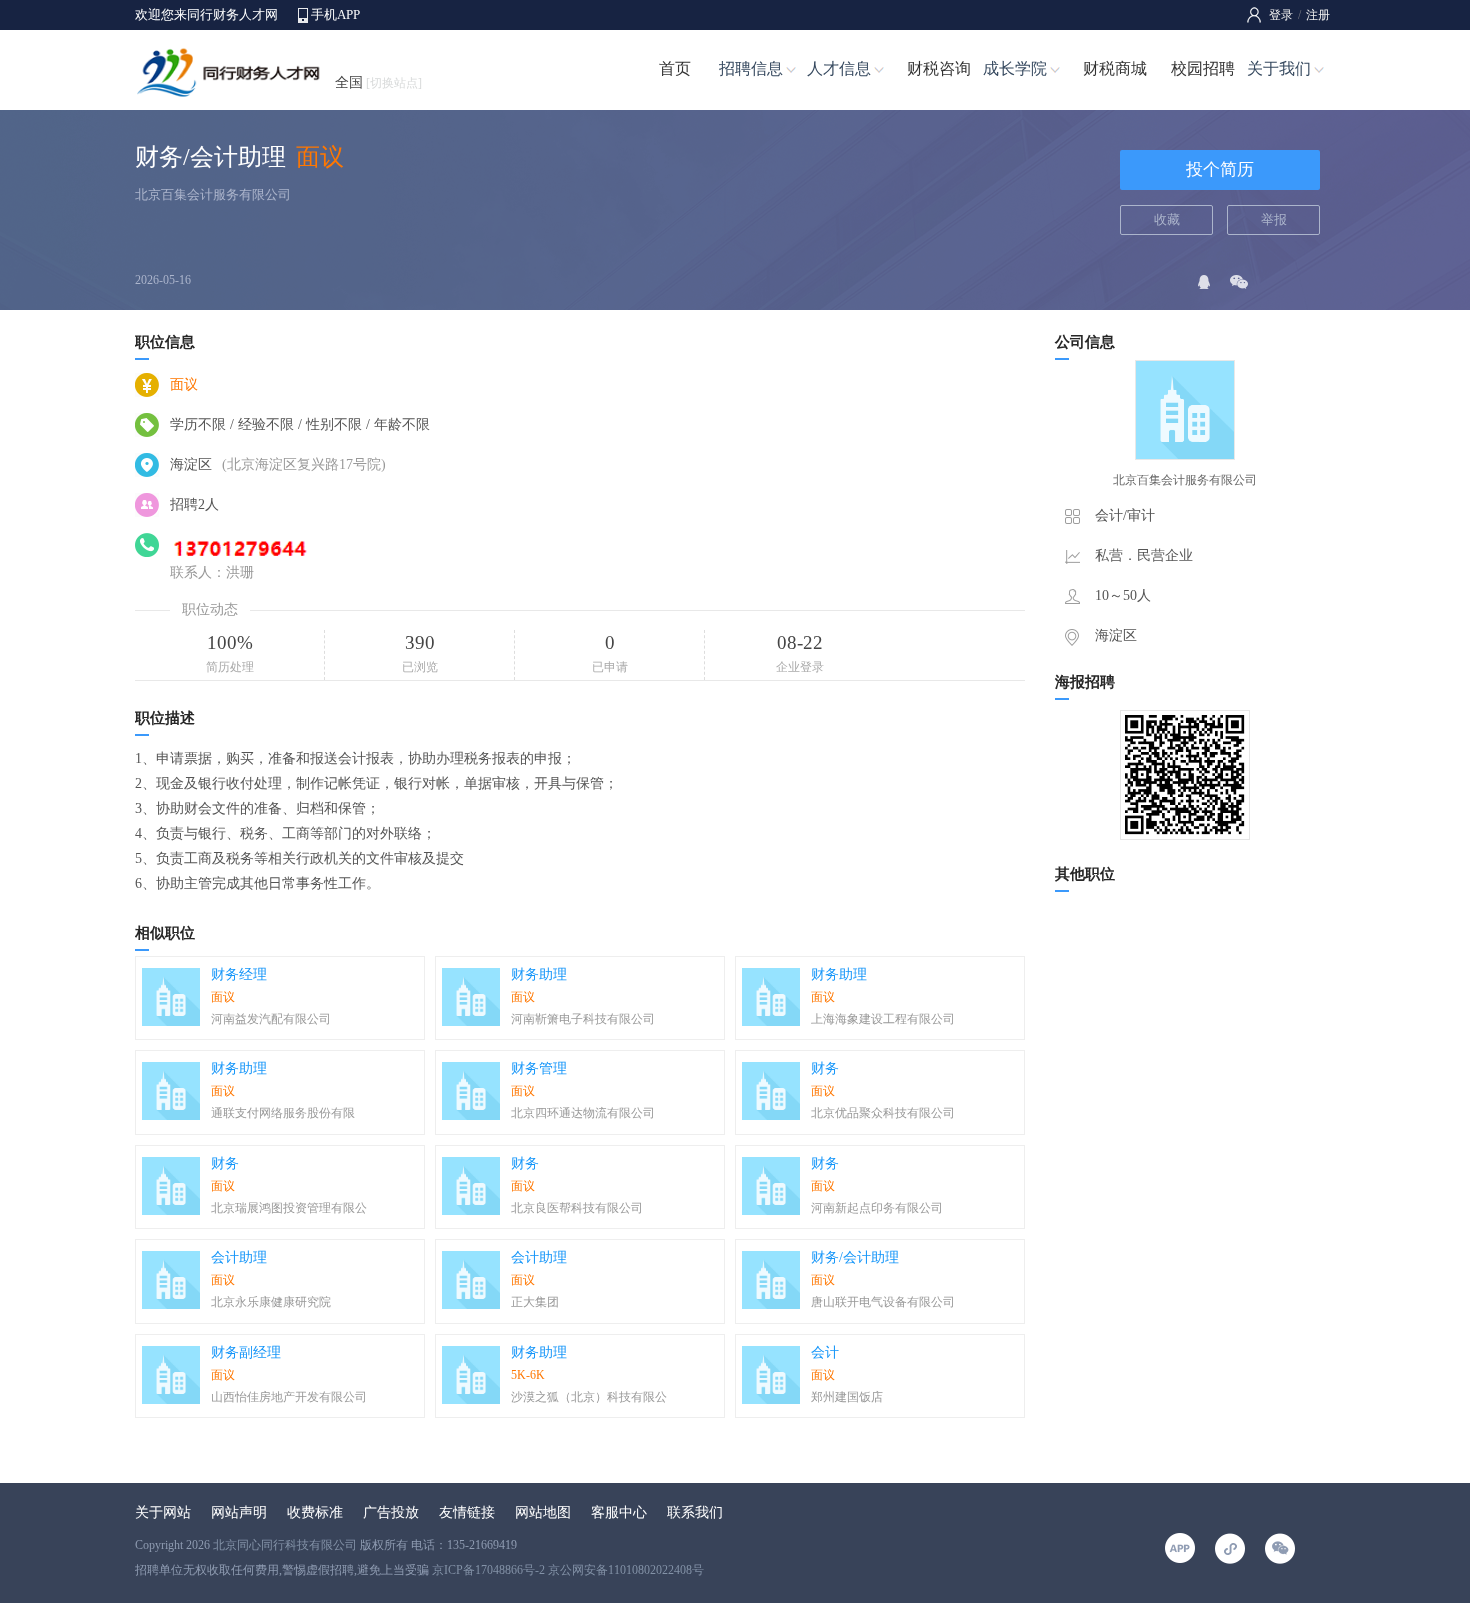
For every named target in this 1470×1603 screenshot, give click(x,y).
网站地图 (543, 1512)
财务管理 (539, 1068)
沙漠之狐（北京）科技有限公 (589, 1397)
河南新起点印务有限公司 (877, 1208)
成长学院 (1015, 68)
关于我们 (1279, 68)
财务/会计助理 (855, 1257)
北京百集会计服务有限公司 (213, 194)
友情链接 (467, 1512)
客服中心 (619, 1512)
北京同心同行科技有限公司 (285, 1545)
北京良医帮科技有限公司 (577, 1208)
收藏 (1167, 219)
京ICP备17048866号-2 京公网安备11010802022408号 (568, 1570)
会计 (825, 1352)
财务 (825, 1068)
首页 (675, 68)
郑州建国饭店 (847, 1397)
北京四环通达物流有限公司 (583, 1113)
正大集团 (535, 1302)
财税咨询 (939, 68)
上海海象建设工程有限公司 (883, 1019)
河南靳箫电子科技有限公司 (583, 1019)
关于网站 (163, 1512)
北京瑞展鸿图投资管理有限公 (289, 1208)
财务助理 (539, 974)
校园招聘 (1203, 68)
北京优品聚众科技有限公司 (883, 1113)
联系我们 (695, 1512)
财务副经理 (246, 1352)
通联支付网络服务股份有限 (283, 1113)
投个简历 (1220, 169)
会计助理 (239, 1257)
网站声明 (239, 1512)
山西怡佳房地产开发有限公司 (289, 1397)
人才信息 (839, 68)
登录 (1281, 15)
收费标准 (315, 1512)
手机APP (335, 14)
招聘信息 (751, 68)
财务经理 (239, 974)
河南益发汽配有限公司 (271, 1019)
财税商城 (1115, 68)
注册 (1318, 15)
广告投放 (391, 1512)
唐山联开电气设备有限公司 (883, 1302)
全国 (378, 82)
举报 (1274, 219)
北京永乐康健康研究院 (271, 1302)
